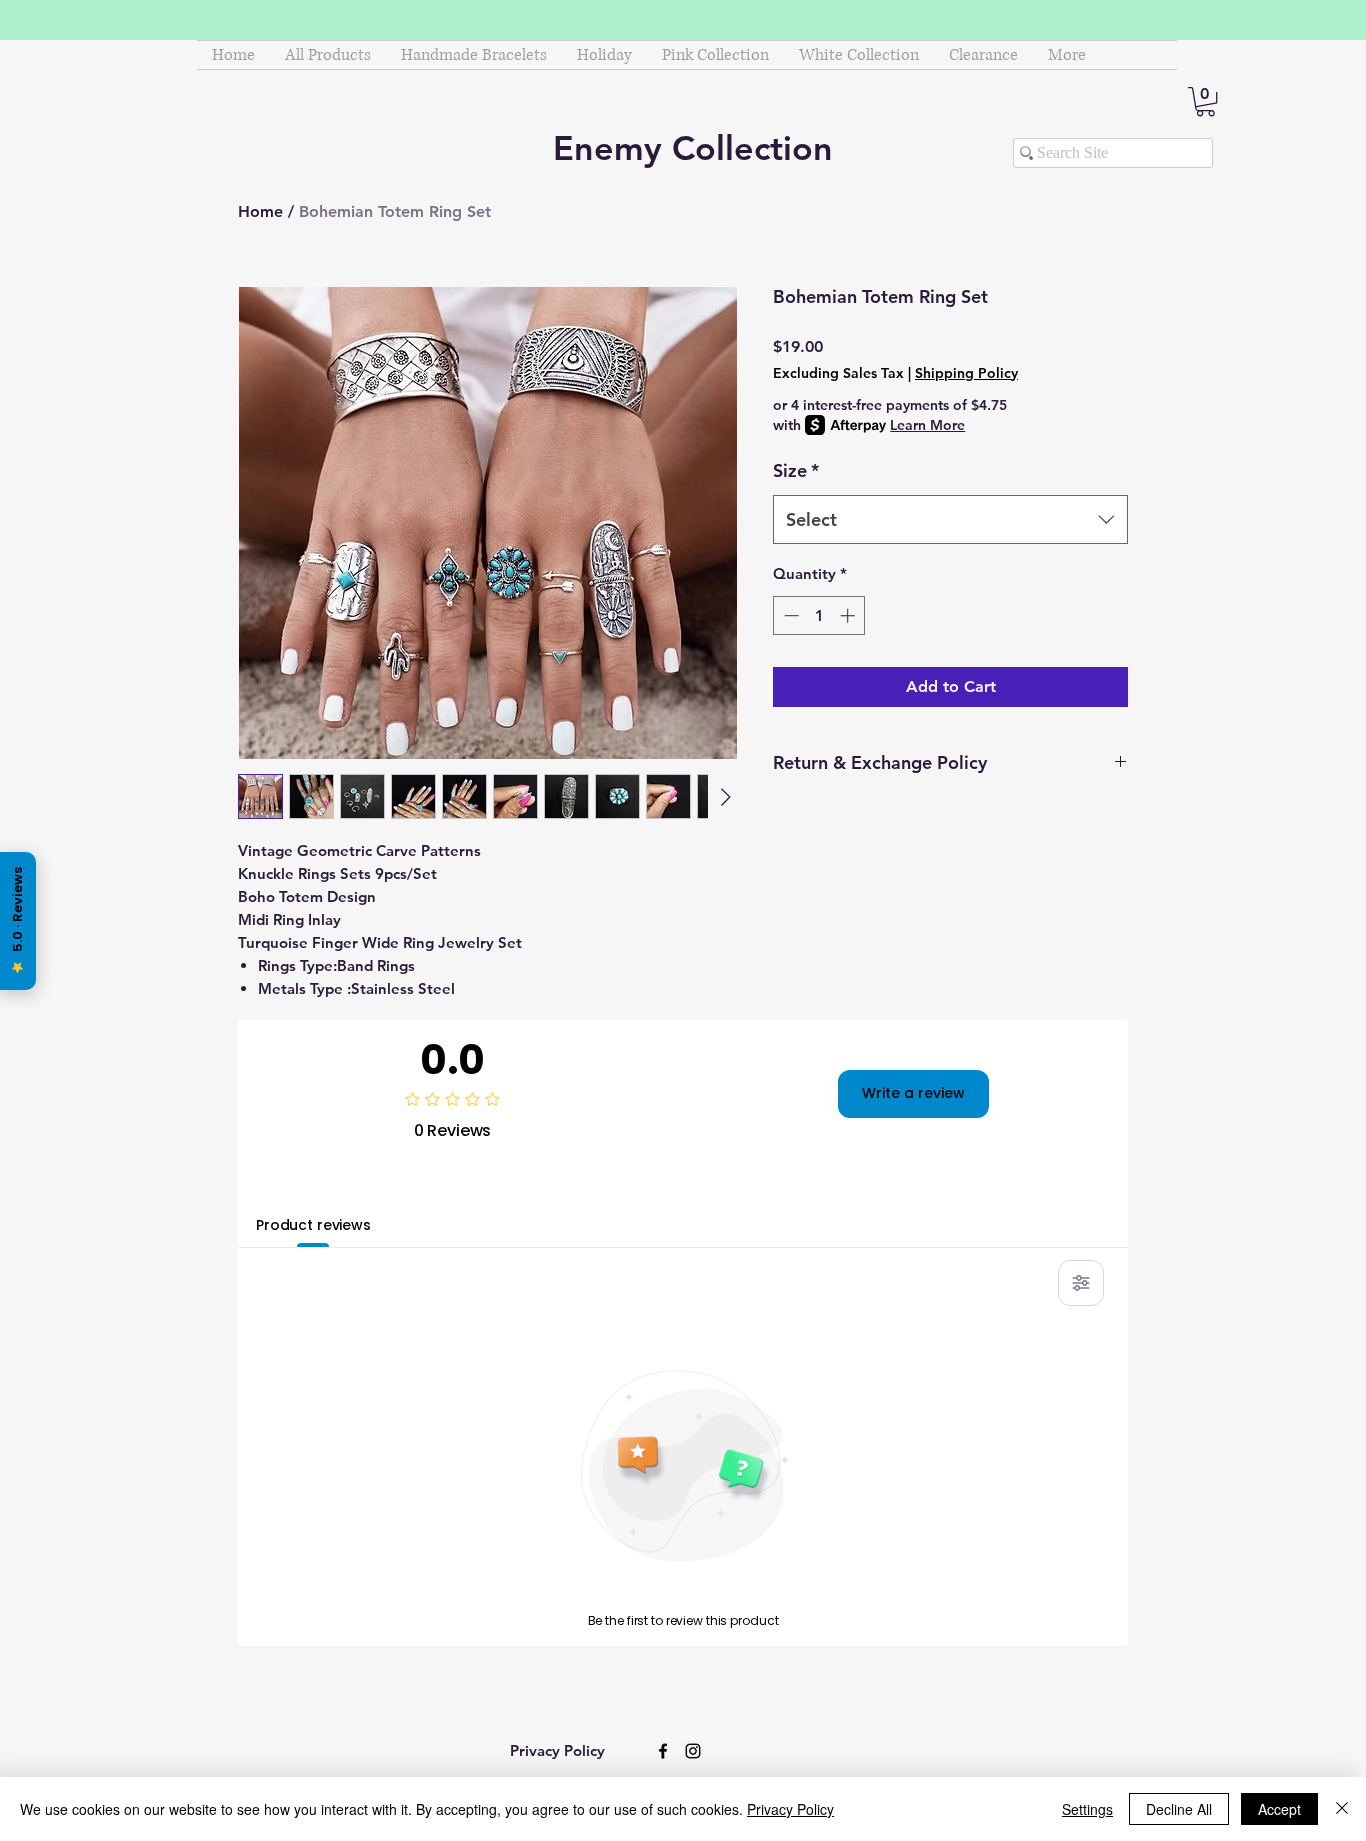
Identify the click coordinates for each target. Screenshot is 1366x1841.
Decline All (1179, 1809)
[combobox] (950, 520)
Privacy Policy (790, 1809)
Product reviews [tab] (313, 1225)
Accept (1279, 1809)
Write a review (913, 1093)
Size (796, 470)
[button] (1205, 101)
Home (260, 211)
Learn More (927, 425)
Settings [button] (1087, 1809)
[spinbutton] (819, 615)
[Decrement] (789, 615)
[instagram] (693, 1751)
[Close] (1342, 1809)
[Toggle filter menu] (1081, 1283)
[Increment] (849, 615)
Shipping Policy (966, 373)
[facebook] (663, 1751)
